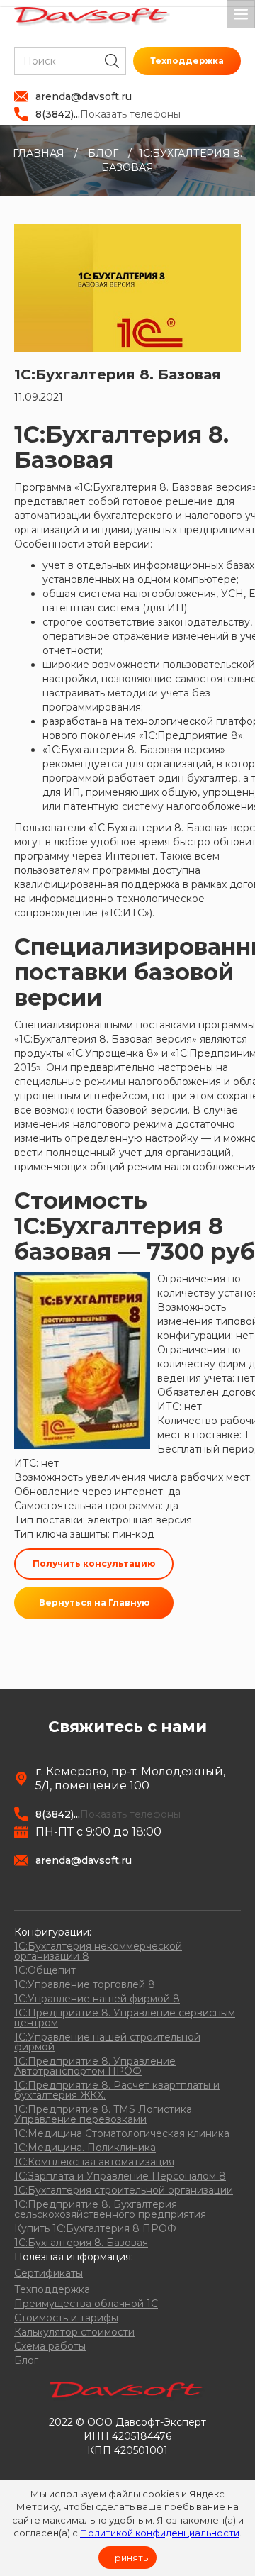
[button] (241, 14)
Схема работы (50, 2346)
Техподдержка (187, 61)
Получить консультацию (94, 1564)
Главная (39, 153)
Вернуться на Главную (94, 1603)
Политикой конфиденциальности (160, 2533)
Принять (127, 2558)
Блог (103, 153)
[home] (92, 16)
